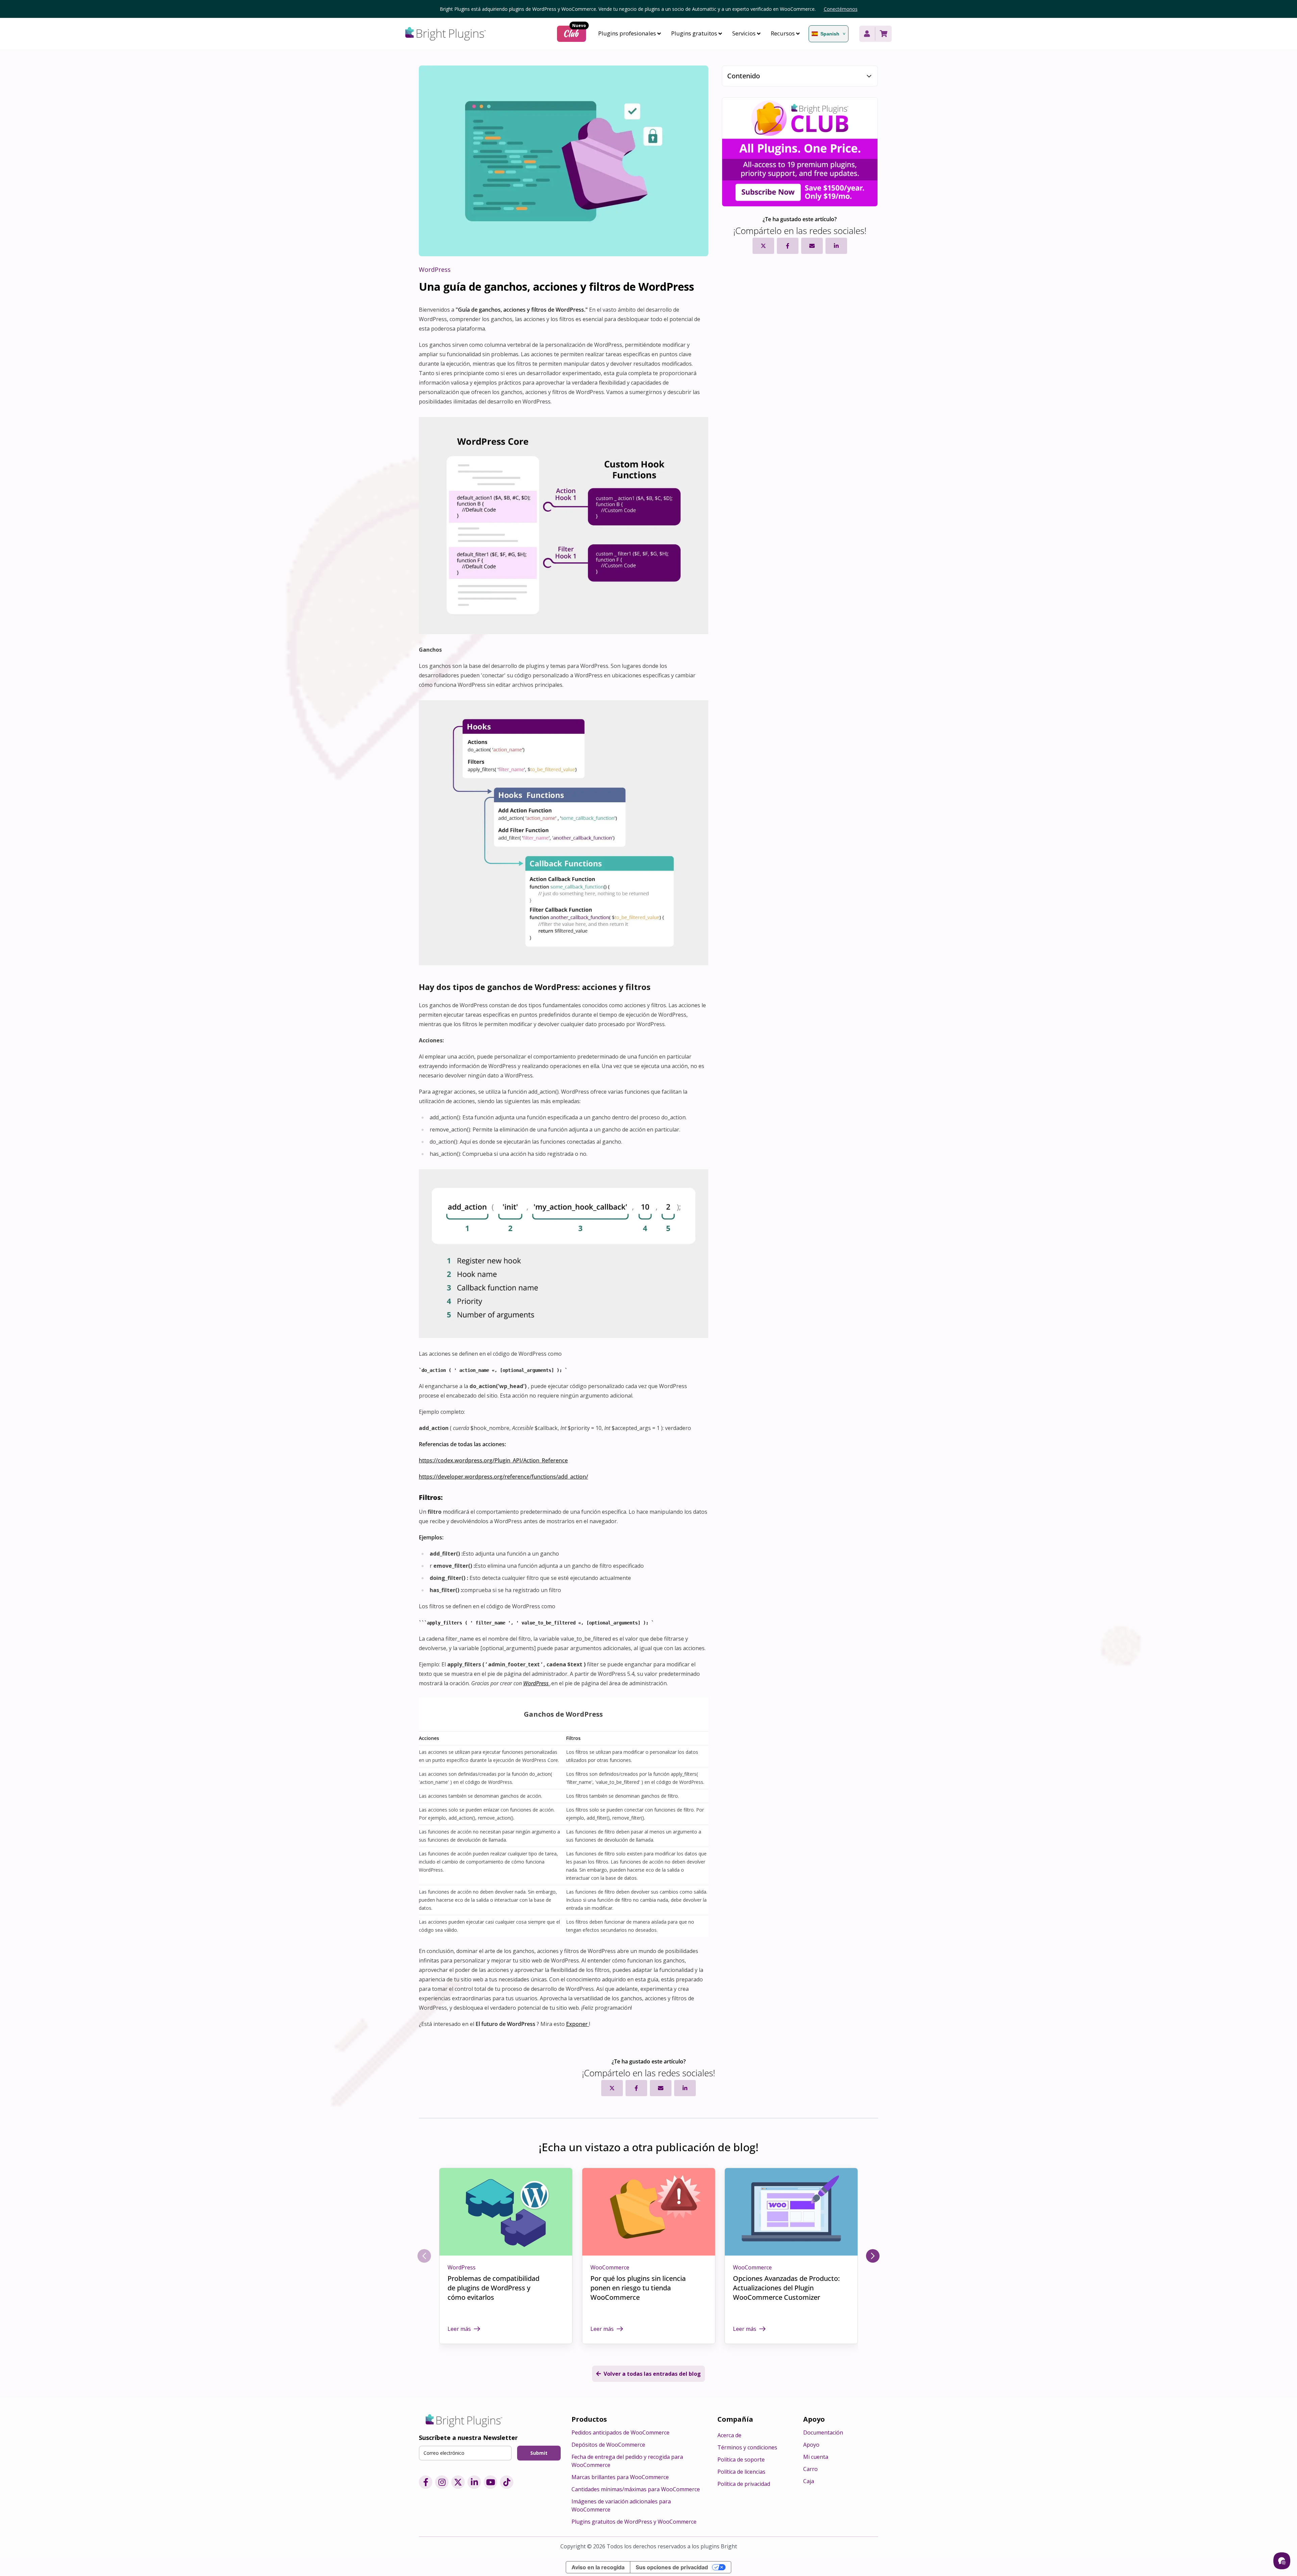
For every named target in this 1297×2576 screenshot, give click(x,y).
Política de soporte (741, 2460)
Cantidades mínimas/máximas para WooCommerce (636, 2489)
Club (575, 33)
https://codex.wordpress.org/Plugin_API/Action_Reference (493, 1460)
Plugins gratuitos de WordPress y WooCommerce (634, 2522)
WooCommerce (610, 2267)
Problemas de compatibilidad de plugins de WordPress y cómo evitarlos (493, 2288)
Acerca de (729, 2435)
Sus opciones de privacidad (672, 2567)
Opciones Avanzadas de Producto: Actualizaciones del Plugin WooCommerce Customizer (786, 2288)
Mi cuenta (816, 2457)
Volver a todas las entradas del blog (652, 2374)
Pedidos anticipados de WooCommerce (620, 2432)
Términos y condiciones (747, 2447)
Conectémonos (841, 9)
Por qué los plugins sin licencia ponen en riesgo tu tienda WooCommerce (638, 2288)
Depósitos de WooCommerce (608, 2445)
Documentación (823, 2432)
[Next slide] (873, 2256)
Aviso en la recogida (598, 2567)
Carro (810, 2469)
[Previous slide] (424, 2256)
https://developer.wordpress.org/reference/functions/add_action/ (503, 1477)
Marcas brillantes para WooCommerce (620, 2477)
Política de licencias (741, 2472)
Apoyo (811, 2445)
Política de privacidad (744, 2484)
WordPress (462, 2267)
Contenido (744, 76)
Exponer (578, 2024)
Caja (809, 2481)
